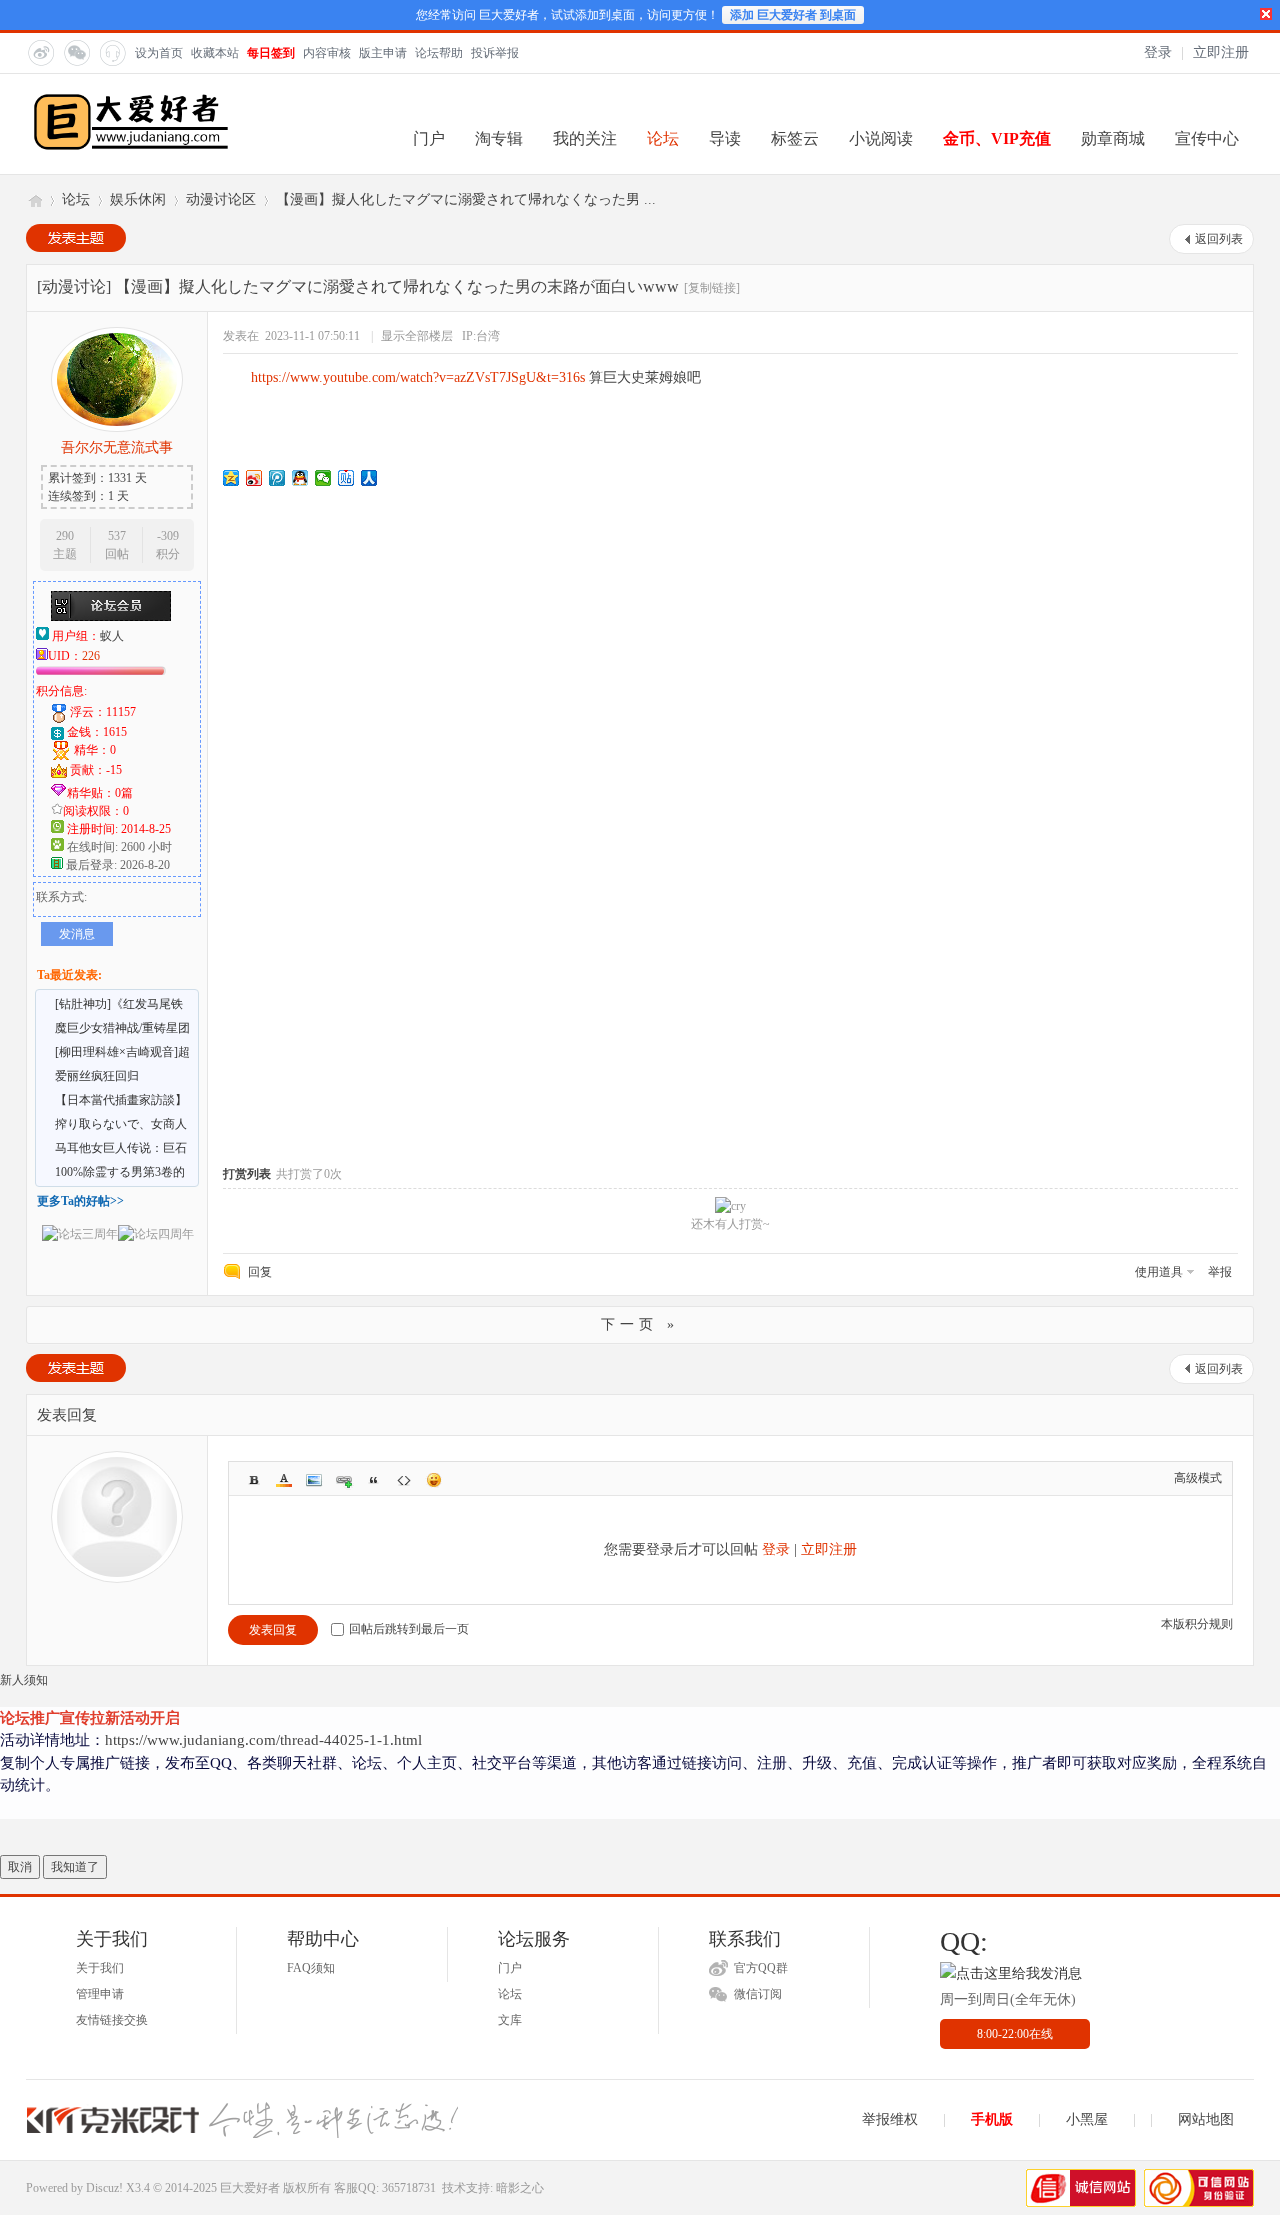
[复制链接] (712, 288)
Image (314, 1480)
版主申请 (383, 53)
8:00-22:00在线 (1015, 2034)
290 (65, 536)
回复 (260, 1272)
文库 (510, 2020)
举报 (1220, 1272)
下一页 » (640, 1324)
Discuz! (104, 2188)
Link (344, 1480)
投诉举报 (495, 53)
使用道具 (1159, 1272)
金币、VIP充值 (997, 138)
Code (404, 1480)
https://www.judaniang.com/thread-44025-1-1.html (263, 1740)
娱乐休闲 (138, 199)
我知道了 (75, 1867)
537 (117, 536)
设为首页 (159, 53)
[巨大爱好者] (131, 148)
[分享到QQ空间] (231, 478)
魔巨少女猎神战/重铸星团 (122, 1028)
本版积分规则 (1197, 1624)
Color (284, 1480)
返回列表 (1219, 239)
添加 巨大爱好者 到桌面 (793, 15)
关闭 (1266, 14)
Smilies (434, 1480)
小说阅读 (881, 138)
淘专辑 (499, 138)
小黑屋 (1087, 2119)
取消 (20, 1867)
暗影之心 (520, 2188)
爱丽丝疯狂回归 (97, 1076)
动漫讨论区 (221, 199)
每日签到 (271, 53)
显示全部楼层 (417, 336)
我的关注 (585, 138)
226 (91, 656)
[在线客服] (112, 52)
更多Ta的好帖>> (80, 1201)
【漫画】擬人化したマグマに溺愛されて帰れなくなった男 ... (466, 199)
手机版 (992, 2119)
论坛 (663, 138)
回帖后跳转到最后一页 (409, 1629)
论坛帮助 (439, 53)
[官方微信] (76, 52)
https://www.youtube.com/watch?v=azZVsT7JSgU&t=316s (418, 377)
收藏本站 (215, 53)
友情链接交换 (112, 2020)
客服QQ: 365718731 (385, 2188)
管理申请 (100, 1994)
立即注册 (1221, 52)
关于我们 (100, 1968)
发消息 (77, 934)
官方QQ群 (761, 1968)
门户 (429, 138)
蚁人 (112, 636)
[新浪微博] (40, 52)
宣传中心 (1207, 138)
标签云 (795, 138)
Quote (374, 1480)
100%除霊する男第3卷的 (120, 1172)
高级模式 (1198, 1478)
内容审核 (327, 53)
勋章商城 (1113, 138)
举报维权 (890, 2119)
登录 (1158, 52)
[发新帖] (76, 238)
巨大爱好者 (34, 199)
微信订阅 (758, 1994)
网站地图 (1206, 2119)
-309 (168, 536)
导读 (725, 138)
